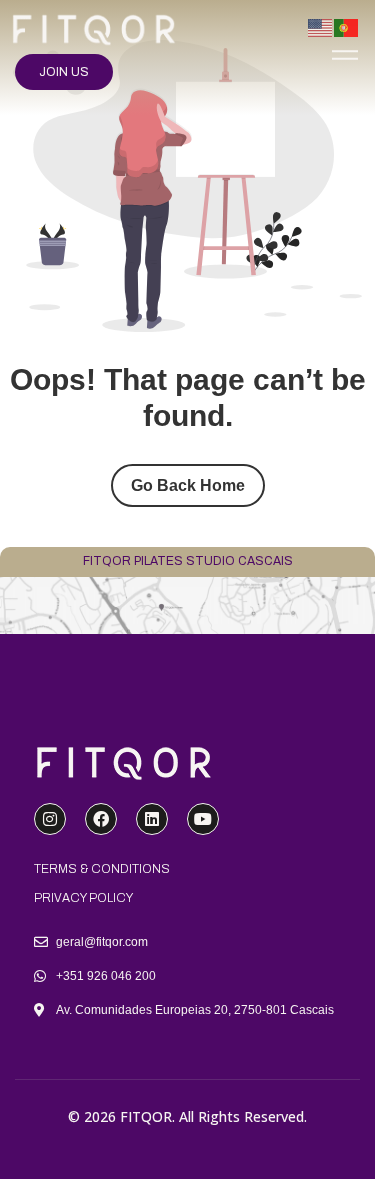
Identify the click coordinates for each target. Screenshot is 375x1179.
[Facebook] (101, 819)
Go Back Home (188, 485)
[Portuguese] (347, 26)
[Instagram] (50, 819)
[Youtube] (203, 819)
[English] (321, 26)
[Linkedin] (152, 819)
